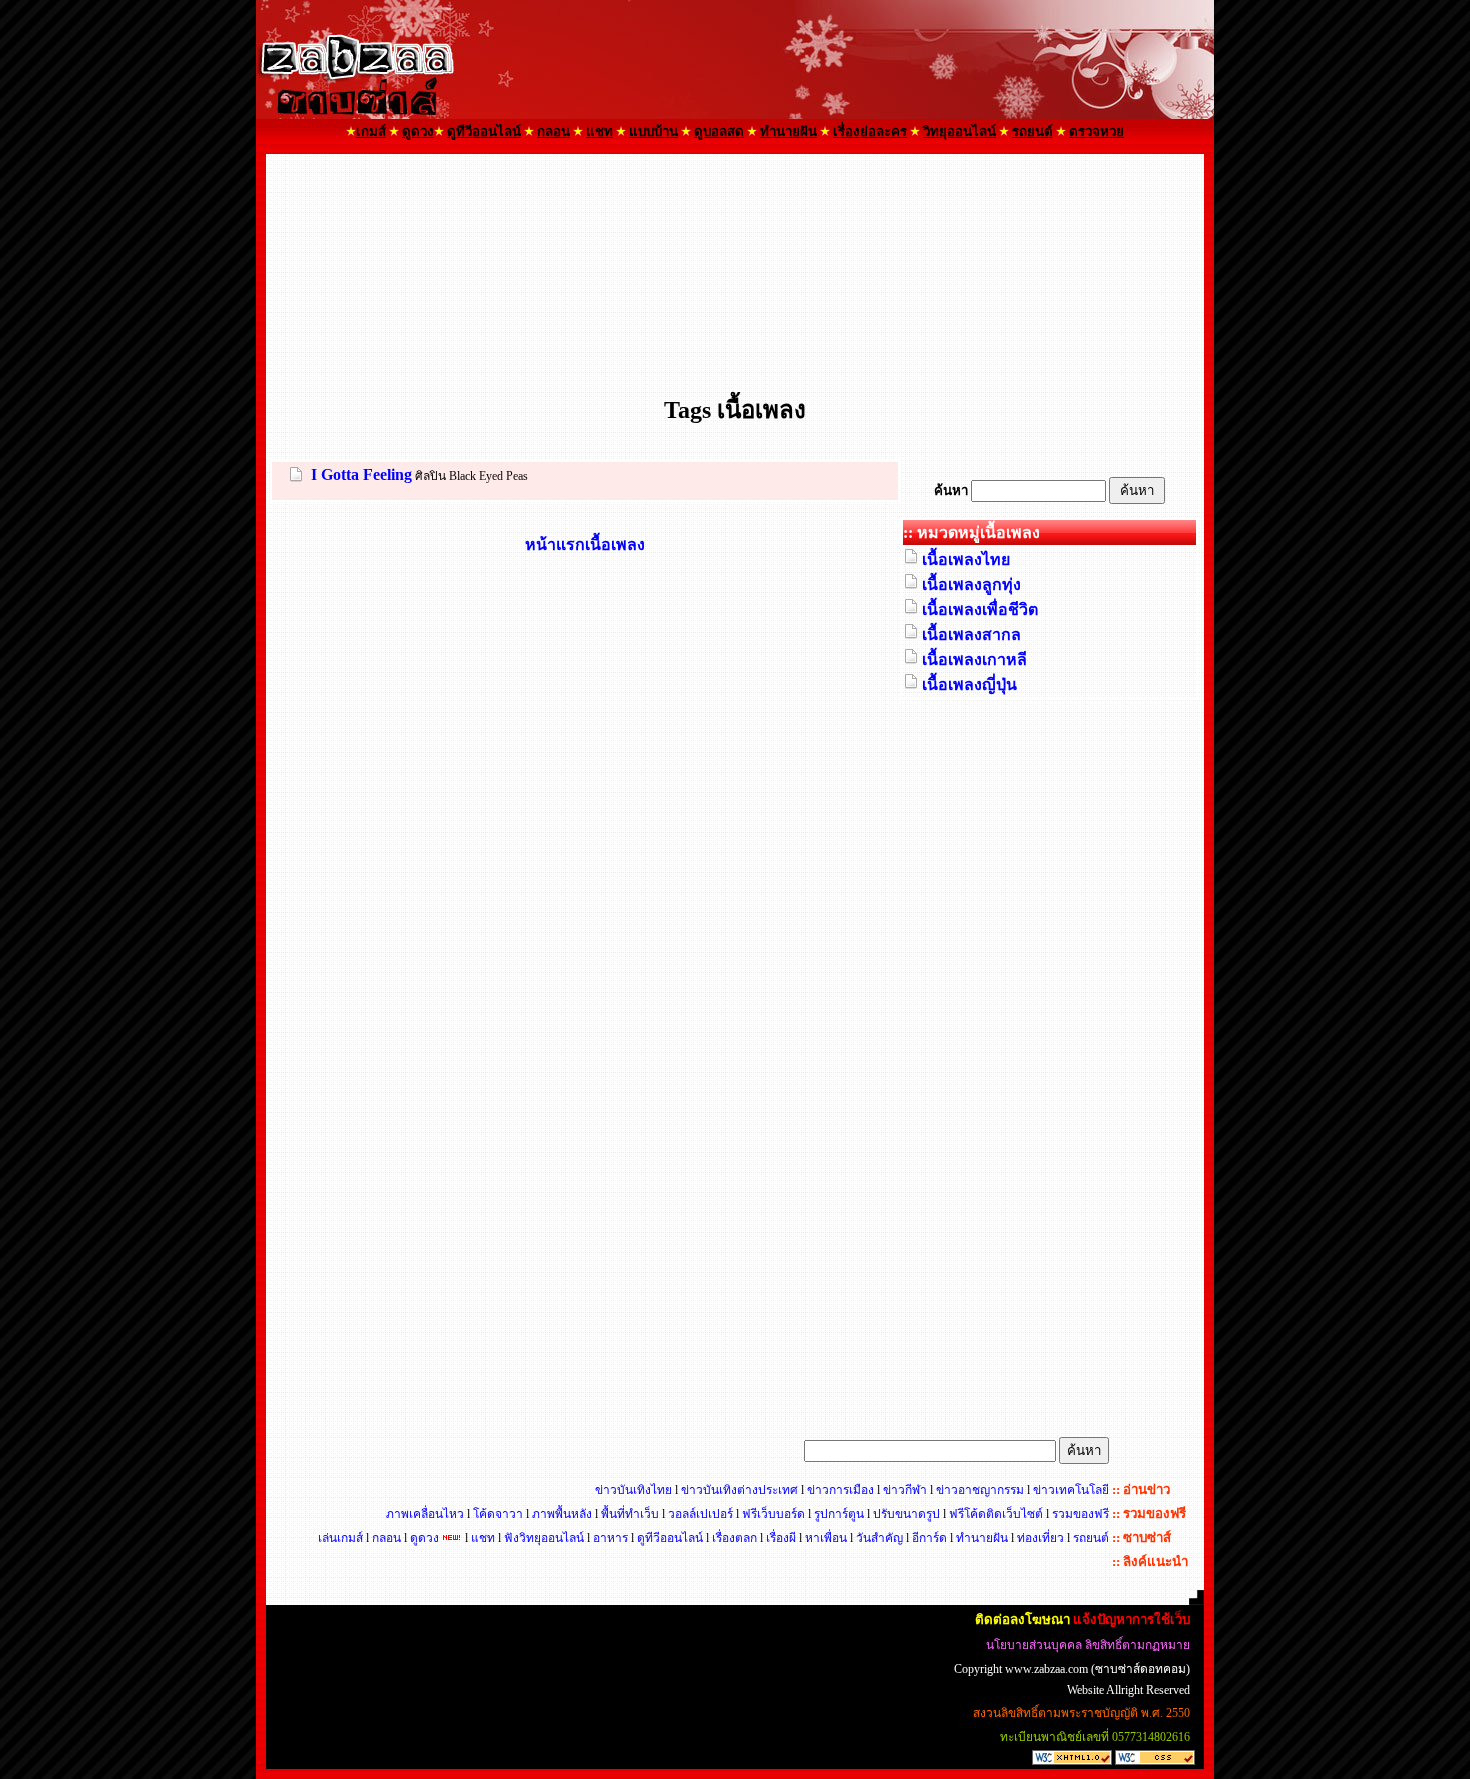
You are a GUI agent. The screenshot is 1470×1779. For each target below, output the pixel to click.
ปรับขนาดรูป (906, 1514)
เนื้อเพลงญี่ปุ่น (969, 684)
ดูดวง (424, 1538)
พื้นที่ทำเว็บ (630, 1514)
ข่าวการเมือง (840, 1490)
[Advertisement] (735, 214)
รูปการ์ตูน (839, 1514)
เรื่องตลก (734, 1538)
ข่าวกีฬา (905, 1490)
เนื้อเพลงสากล (971, 634)
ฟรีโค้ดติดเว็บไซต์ (996, 1514)
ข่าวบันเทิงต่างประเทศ (739, 1490)
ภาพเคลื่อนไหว (425, 1514)
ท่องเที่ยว (1040, 1538)
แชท (483, 1538)
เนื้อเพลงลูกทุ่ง (971, 584)
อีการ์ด (931, 1538)
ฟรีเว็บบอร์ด (773, 1514)
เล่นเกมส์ (340, 1538)
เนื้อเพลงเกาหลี (974, 659)
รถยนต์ (1091, 1538)
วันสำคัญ (881, 1538)
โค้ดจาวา (498, 1514)
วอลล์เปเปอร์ (700, 1514)
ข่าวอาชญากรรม (980, 1490)
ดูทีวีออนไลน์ (670, 1538)
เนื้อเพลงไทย (966, 559)
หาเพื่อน (826, 1538)
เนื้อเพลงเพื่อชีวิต (980, 609)
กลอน (386, 1538)
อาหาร (610, 1538)
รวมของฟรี (1080, 1514)
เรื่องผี (781, 1538)
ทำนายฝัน (982, 1538)
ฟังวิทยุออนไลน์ (544, 1538)
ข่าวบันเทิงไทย (633, 1490)
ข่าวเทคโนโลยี (1071, 1490)
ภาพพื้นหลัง (562, 1514)
